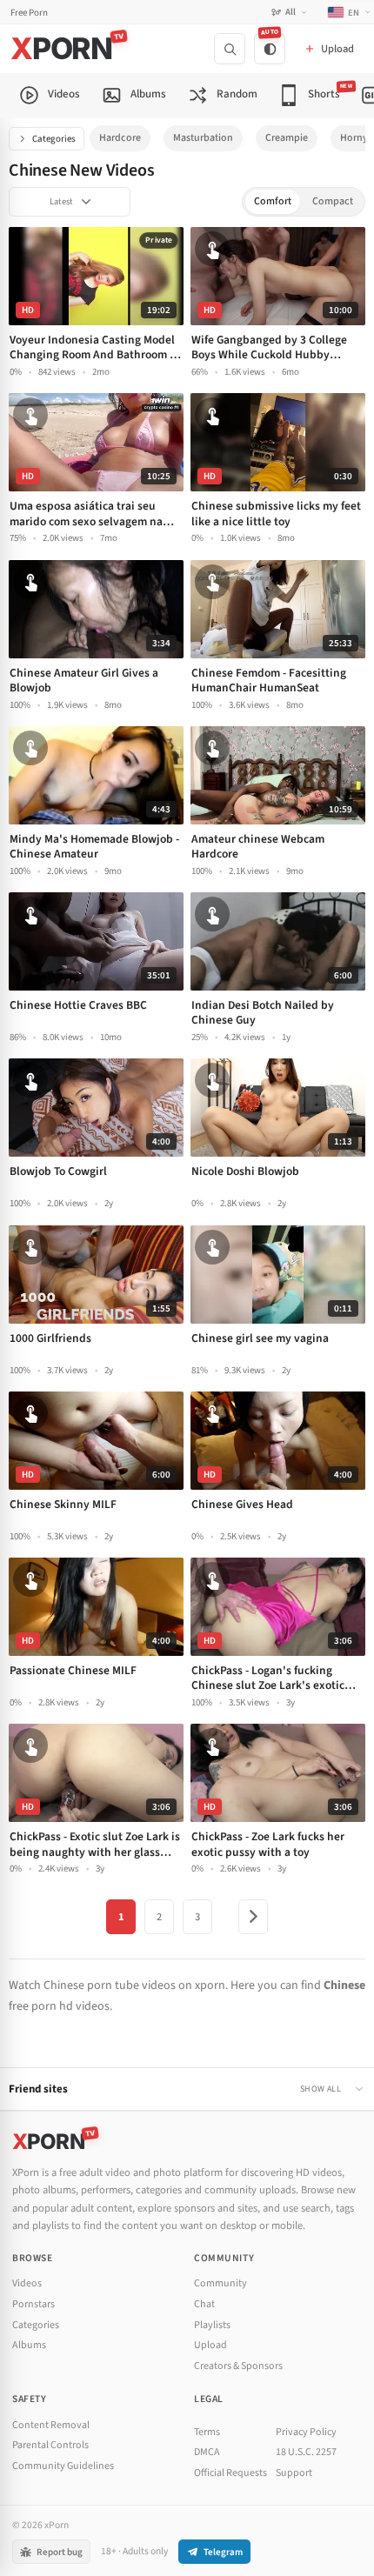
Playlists (212, 2325)
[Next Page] (253, 1917)
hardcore (120, 138)
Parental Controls (50, 2445)
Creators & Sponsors (238, 2366)
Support (294, 2473)
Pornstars (33, 2304)
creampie (287, 138)
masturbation (203, 138)
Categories (54, 139)
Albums (29, 2345)
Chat (204, 2304)
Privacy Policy (306, 2432)
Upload (210, 2345)
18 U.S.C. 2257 (306, 2452)
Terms (207, 2432)
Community (220, 2283)
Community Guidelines (63, 2466)
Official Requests (230, 2473)
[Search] (230, 49)
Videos (27, 2283)
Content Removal (51, 2425)
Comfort (273, 201)
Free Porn (29, 13)
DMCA (207, 2452)
